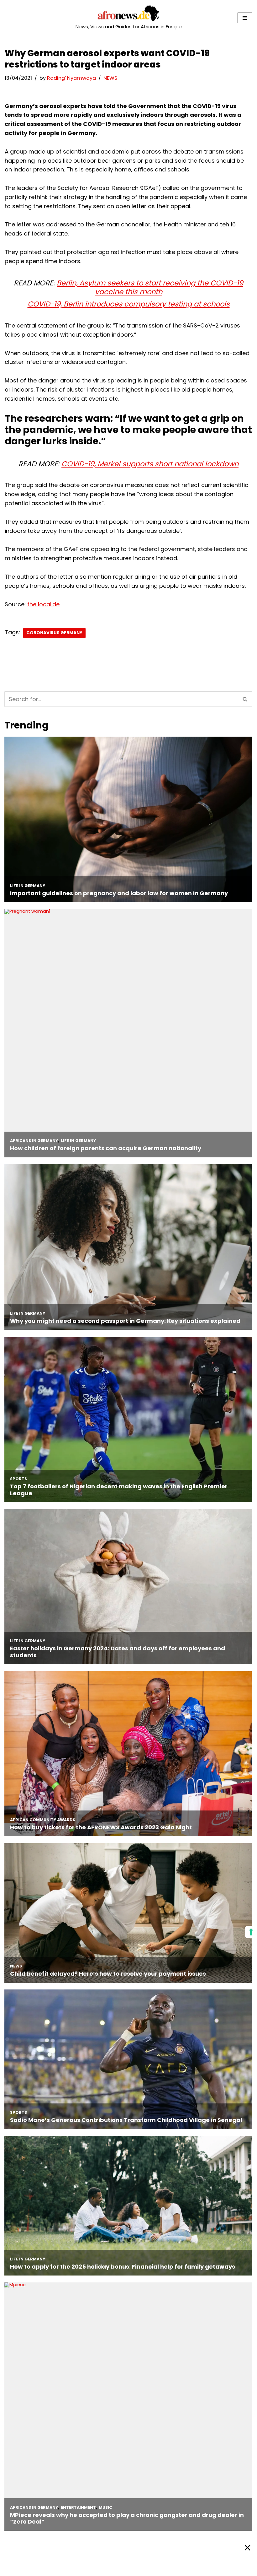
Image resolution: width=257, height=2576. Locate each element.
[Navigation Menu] (245, 18)
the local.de (43, 604)
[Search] (245, 699)
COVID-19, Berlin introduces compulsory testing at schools (129, 304)
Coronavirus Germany (54, 633)
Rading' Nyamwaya (71, 78)
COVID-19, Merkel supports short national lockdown (150, 464)
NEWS (110, 78)
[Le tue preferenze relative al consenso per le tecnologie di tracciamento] (251, 1932)
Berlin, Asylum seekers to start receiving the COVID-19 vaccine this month (150, 287)
